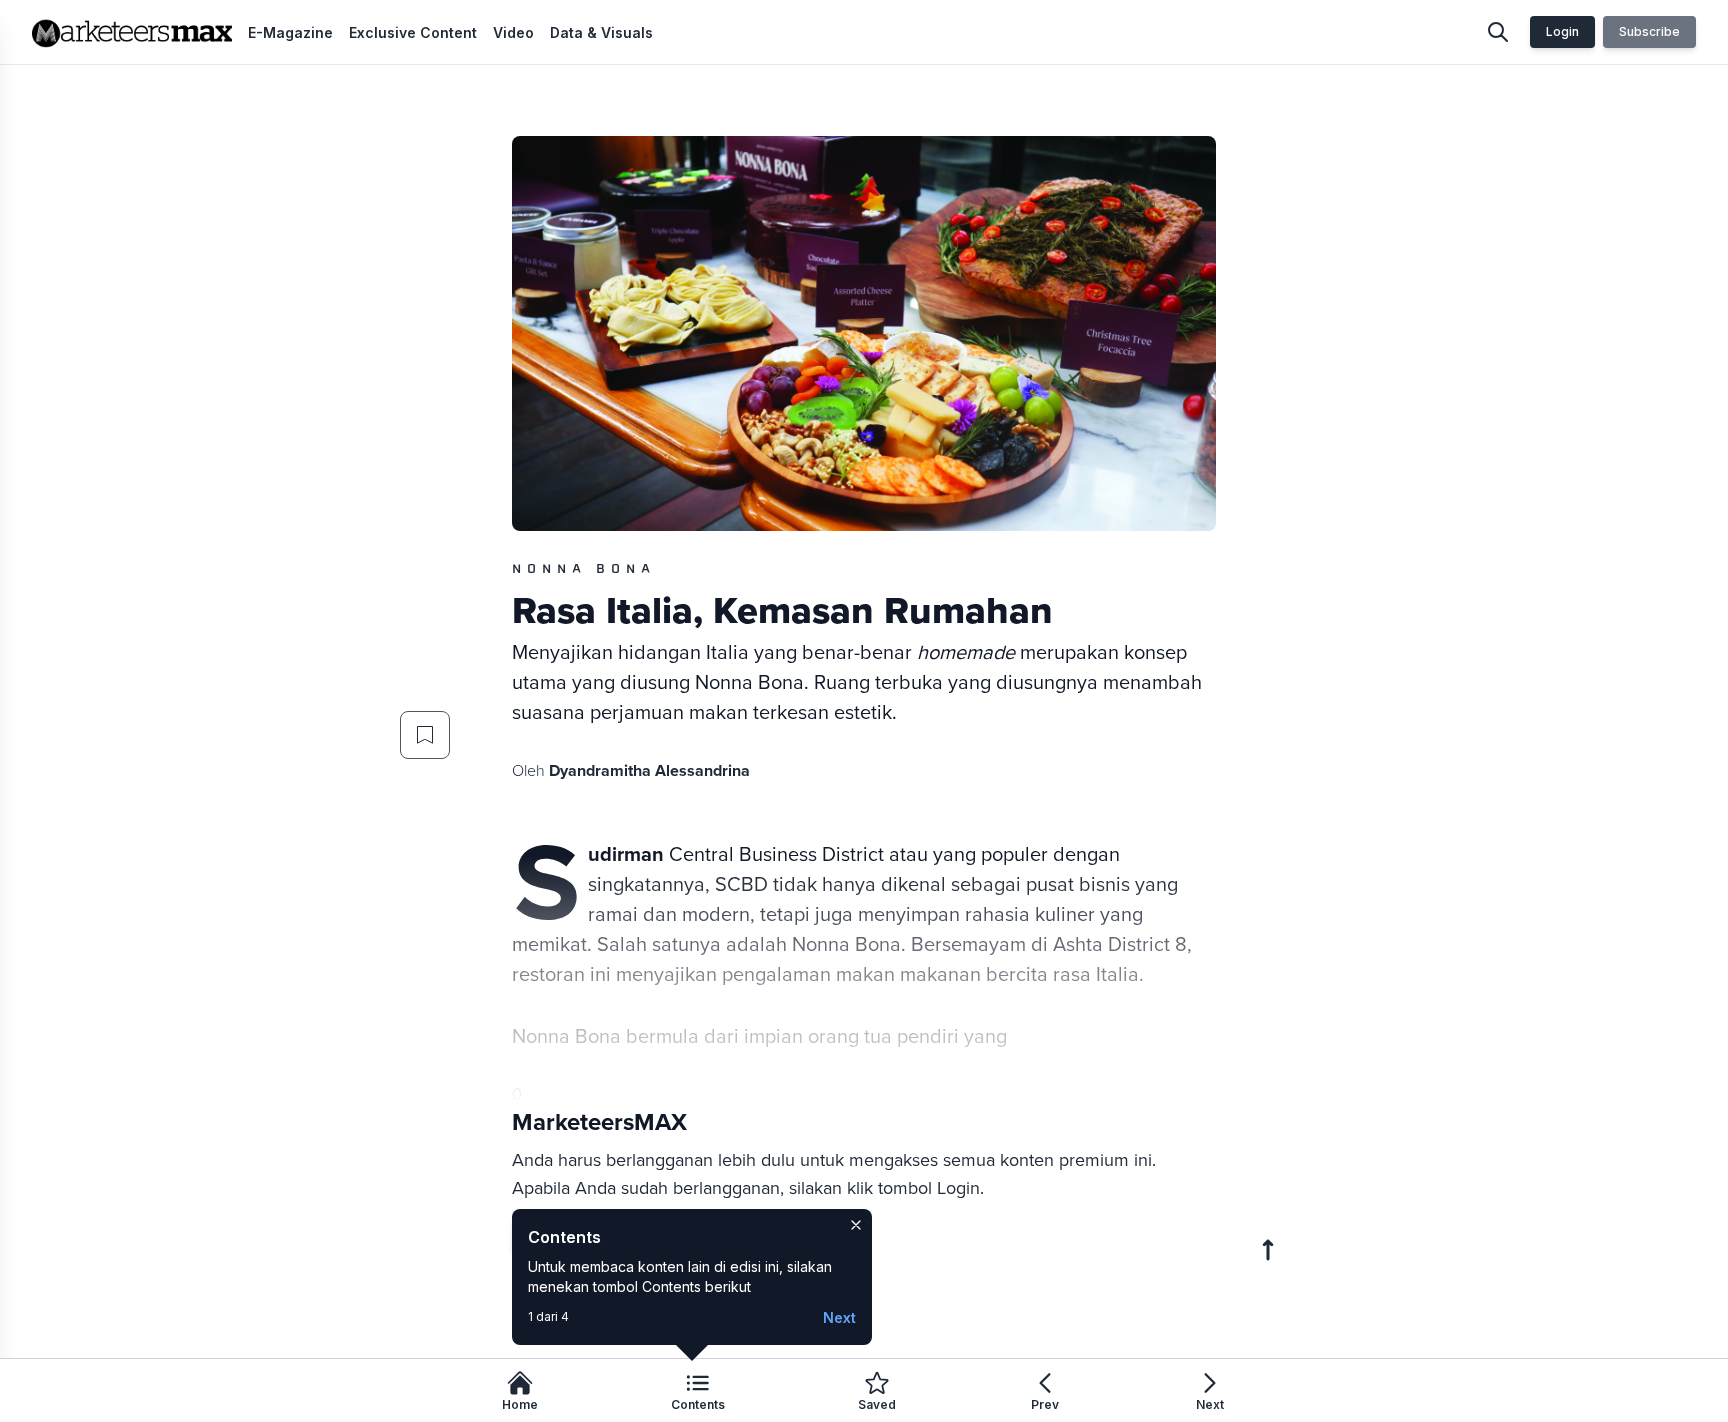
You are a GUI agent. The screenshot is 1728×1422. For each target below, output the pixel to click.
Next (839, 1317)
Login (1562, 31)
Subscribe (1649, 31)
